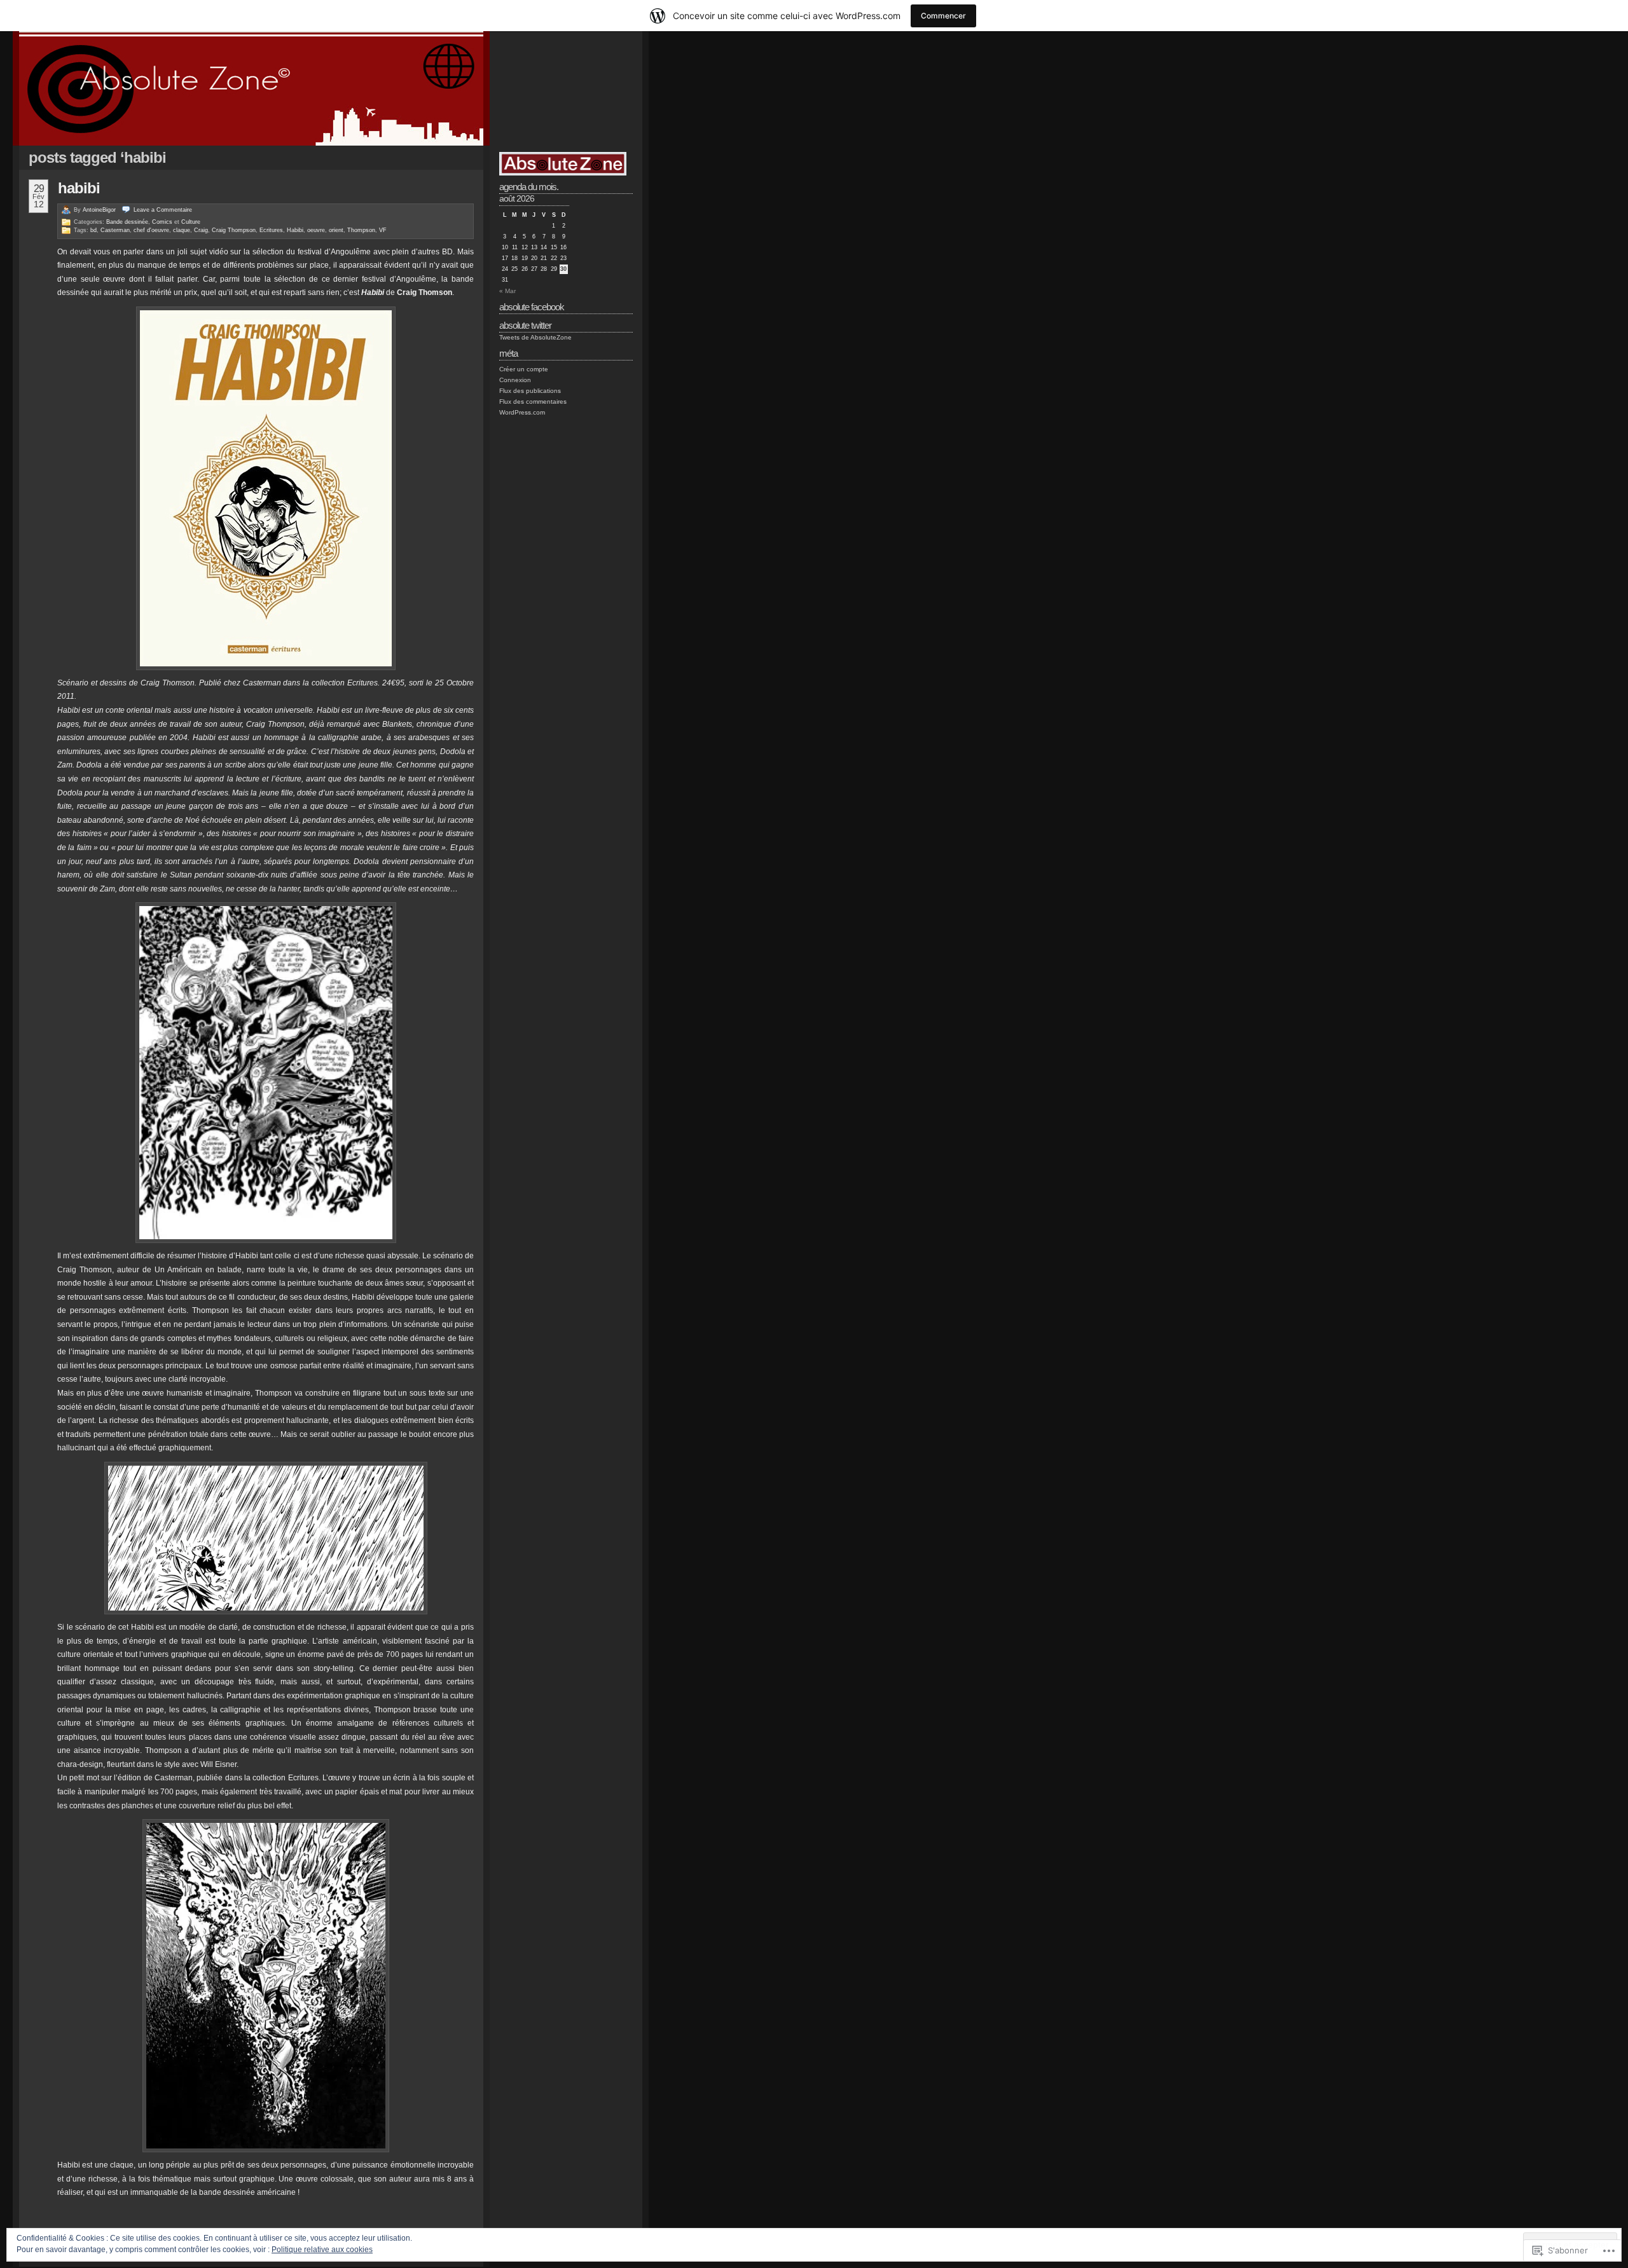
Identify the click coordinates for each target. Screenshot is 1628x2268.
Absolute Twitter (525, 325)
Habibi (79, 188)
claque (182, 230)
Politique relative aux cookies (322, 2250)
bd (93, 230)
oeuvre (316, 230)
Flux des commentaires (533, 402)
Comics (162, 222)
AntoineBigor (99, 210)
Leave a (163, 210)
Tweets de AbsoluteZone (535, 337)
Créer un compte (524, 369)
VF (383, 230)
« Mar (507, 291)
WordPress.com (522, 412)
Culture (191, 222)
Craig (201, 230)
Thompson (361, 230)
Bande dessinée (127, 222)
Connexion (515, 380)
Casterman (115, 230)
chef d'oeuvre (151, 230)
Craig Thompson (234, 230)
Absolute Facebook (532, 307)
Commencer (943, 16)
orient (336, 230)
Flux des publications (530, 391)
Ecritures (271, 230)
